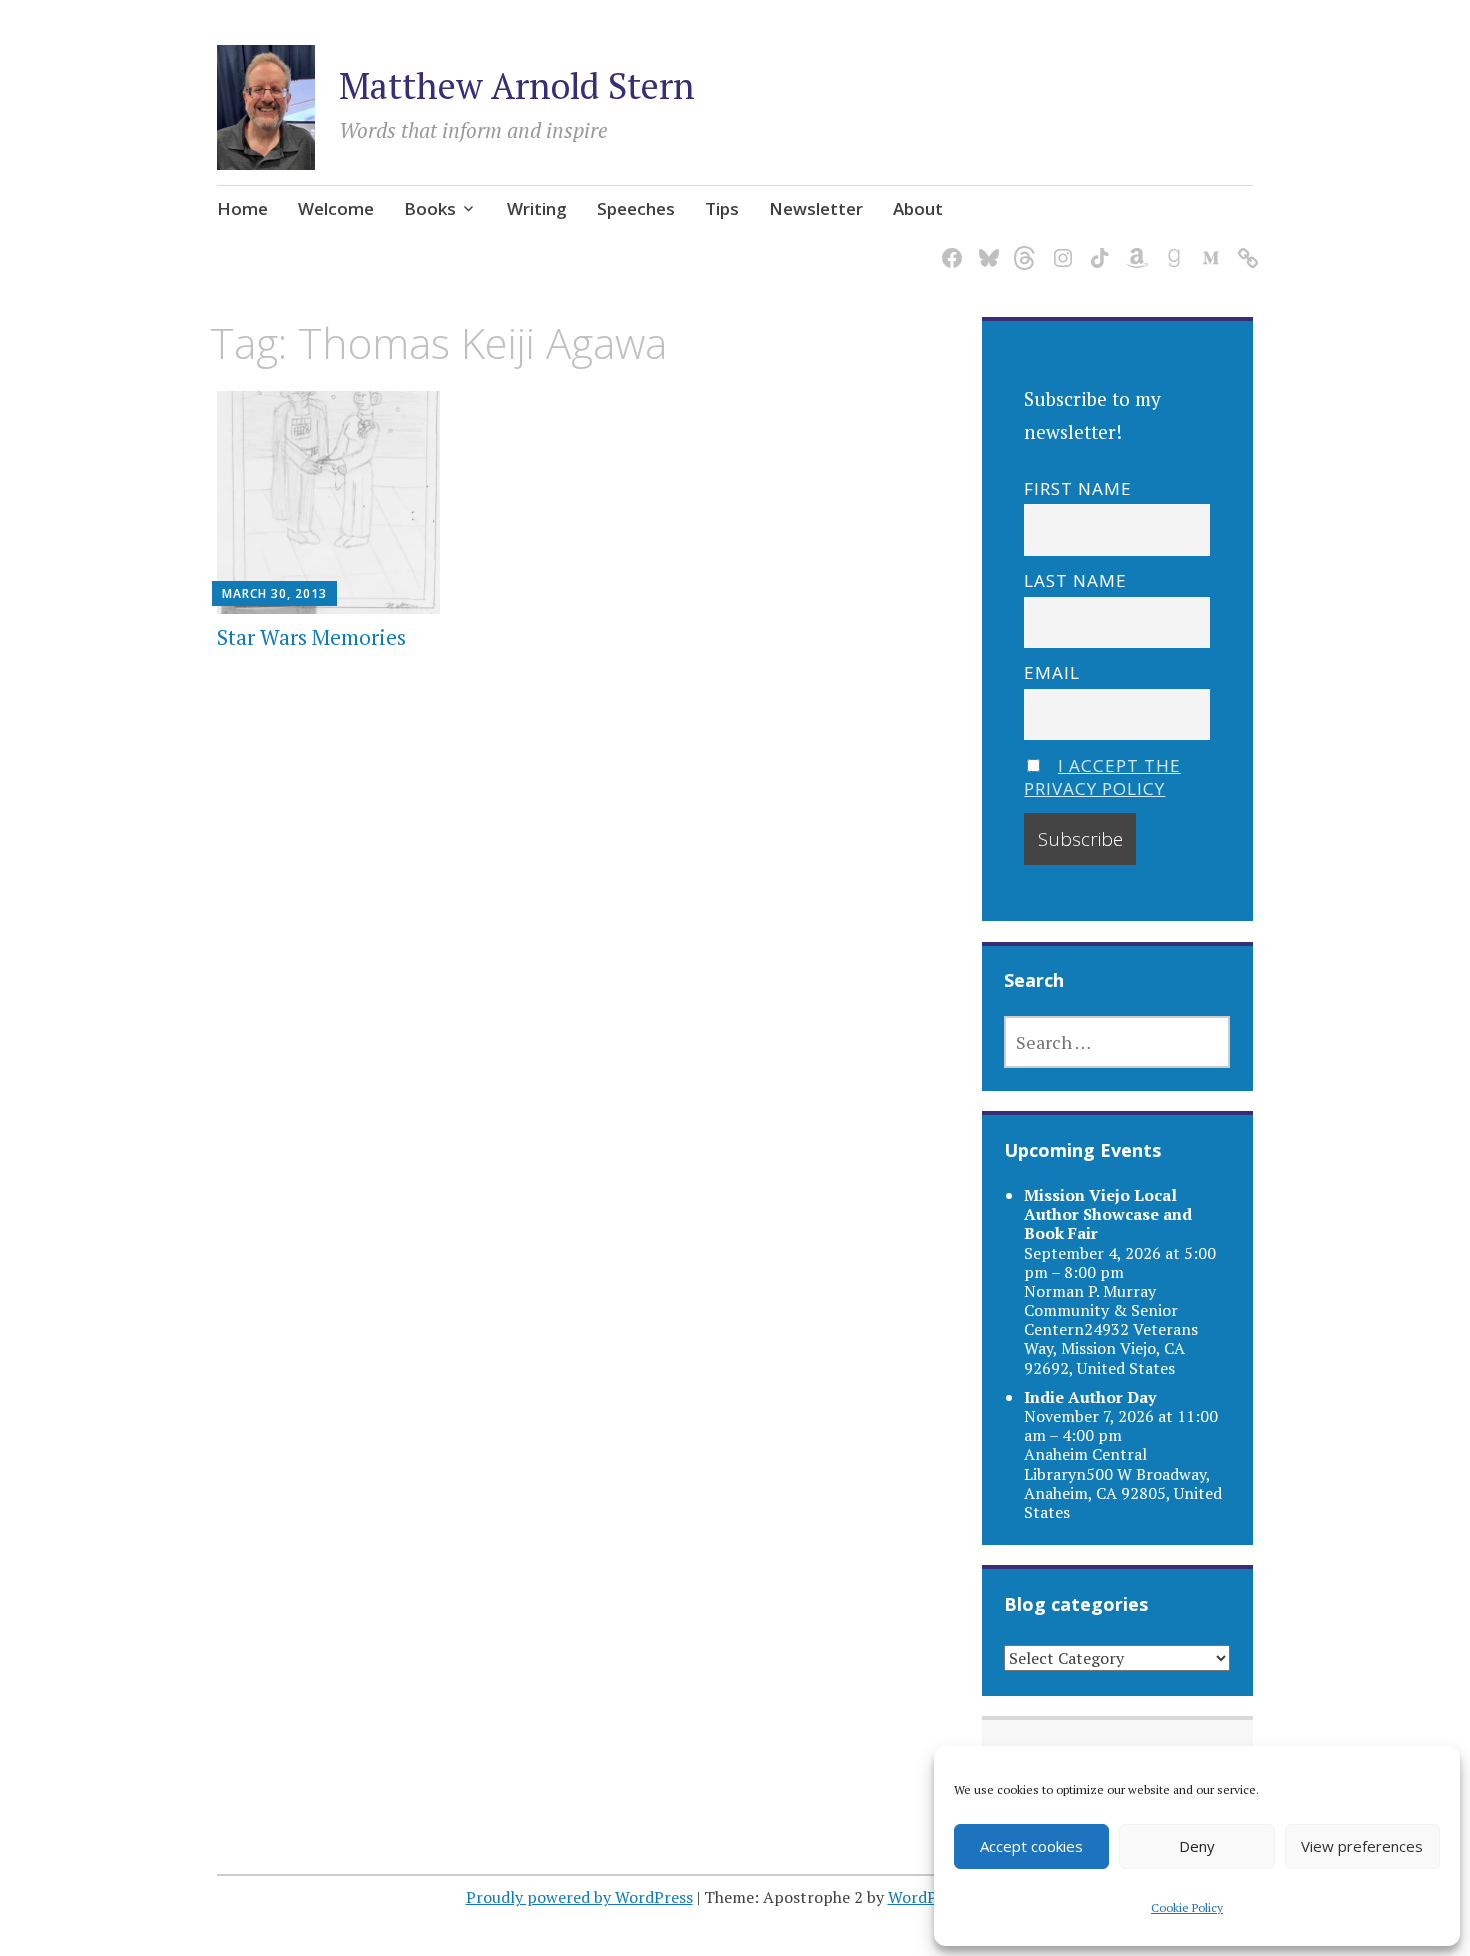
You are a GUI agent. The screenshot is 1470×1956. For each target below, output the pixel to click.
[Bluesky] (985, 245)
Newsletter (816, 208)
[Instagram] (1059, 245)
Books (430, 208)
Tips (722, 208)
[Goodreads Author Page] (1170, 245)
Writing (537, 208)
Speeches (636, 208)
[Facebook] (948, 245)
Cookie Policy (1187, 1907)
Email (1052, 672)
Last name (1075, 580)
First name (1078, 488)
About (918, 208)
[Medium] (1207, 245)
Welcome (336, 208)
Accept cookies (1031, 1846)
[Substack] (1244, 245)
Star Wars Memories (311, 637)
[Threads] (1022, 245)
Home (242, 208)
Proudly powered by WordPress (579, 1897)
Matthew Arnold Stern (517, 85)
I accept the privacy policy (1102, 777)
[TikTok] (1096, 245)
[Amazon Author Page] (1133, 245)
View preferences (1362, 1846)
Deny (1197, 1846)
